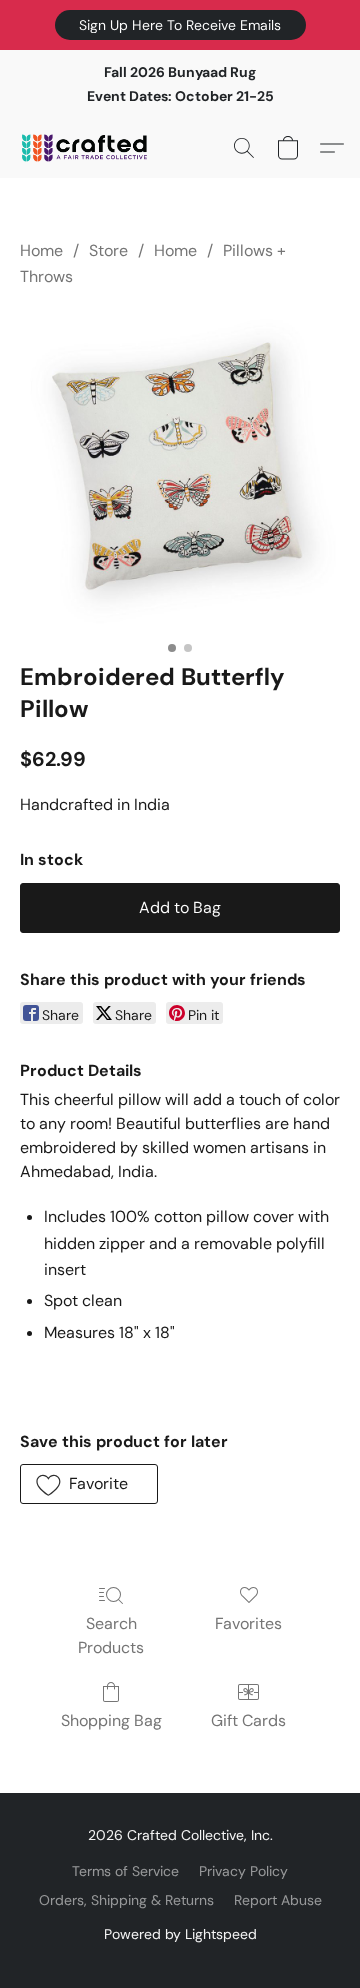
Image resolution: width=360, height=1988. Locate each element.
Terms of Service (125, 1871)
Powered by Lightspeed (180, 1934)
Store (108, 250)
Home (41, 250)
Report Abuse (278, 1900)
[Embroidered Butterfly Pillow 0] (180, 471)
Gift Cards (248, 1720)
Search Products (111, 1635)
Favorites (248, 1623)
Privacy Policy (243, 1871)
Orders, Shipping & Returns (126, 1900)
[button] (180, 25)
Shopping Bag (111, 1720)
